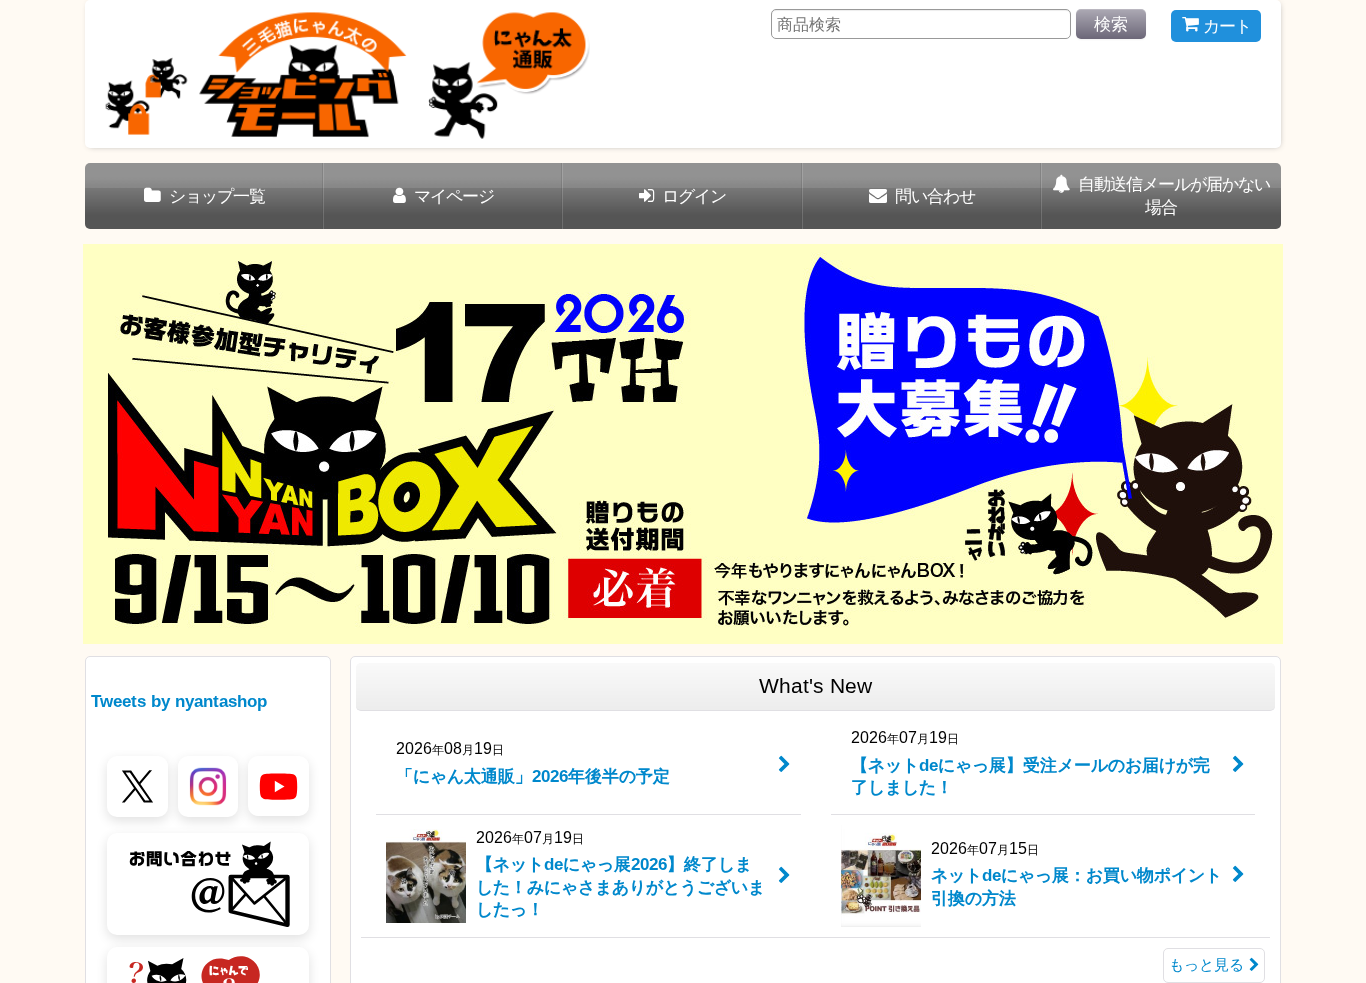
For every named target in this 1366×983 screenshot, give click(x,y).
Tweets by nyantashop (179, 701)
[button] (116, 444)
